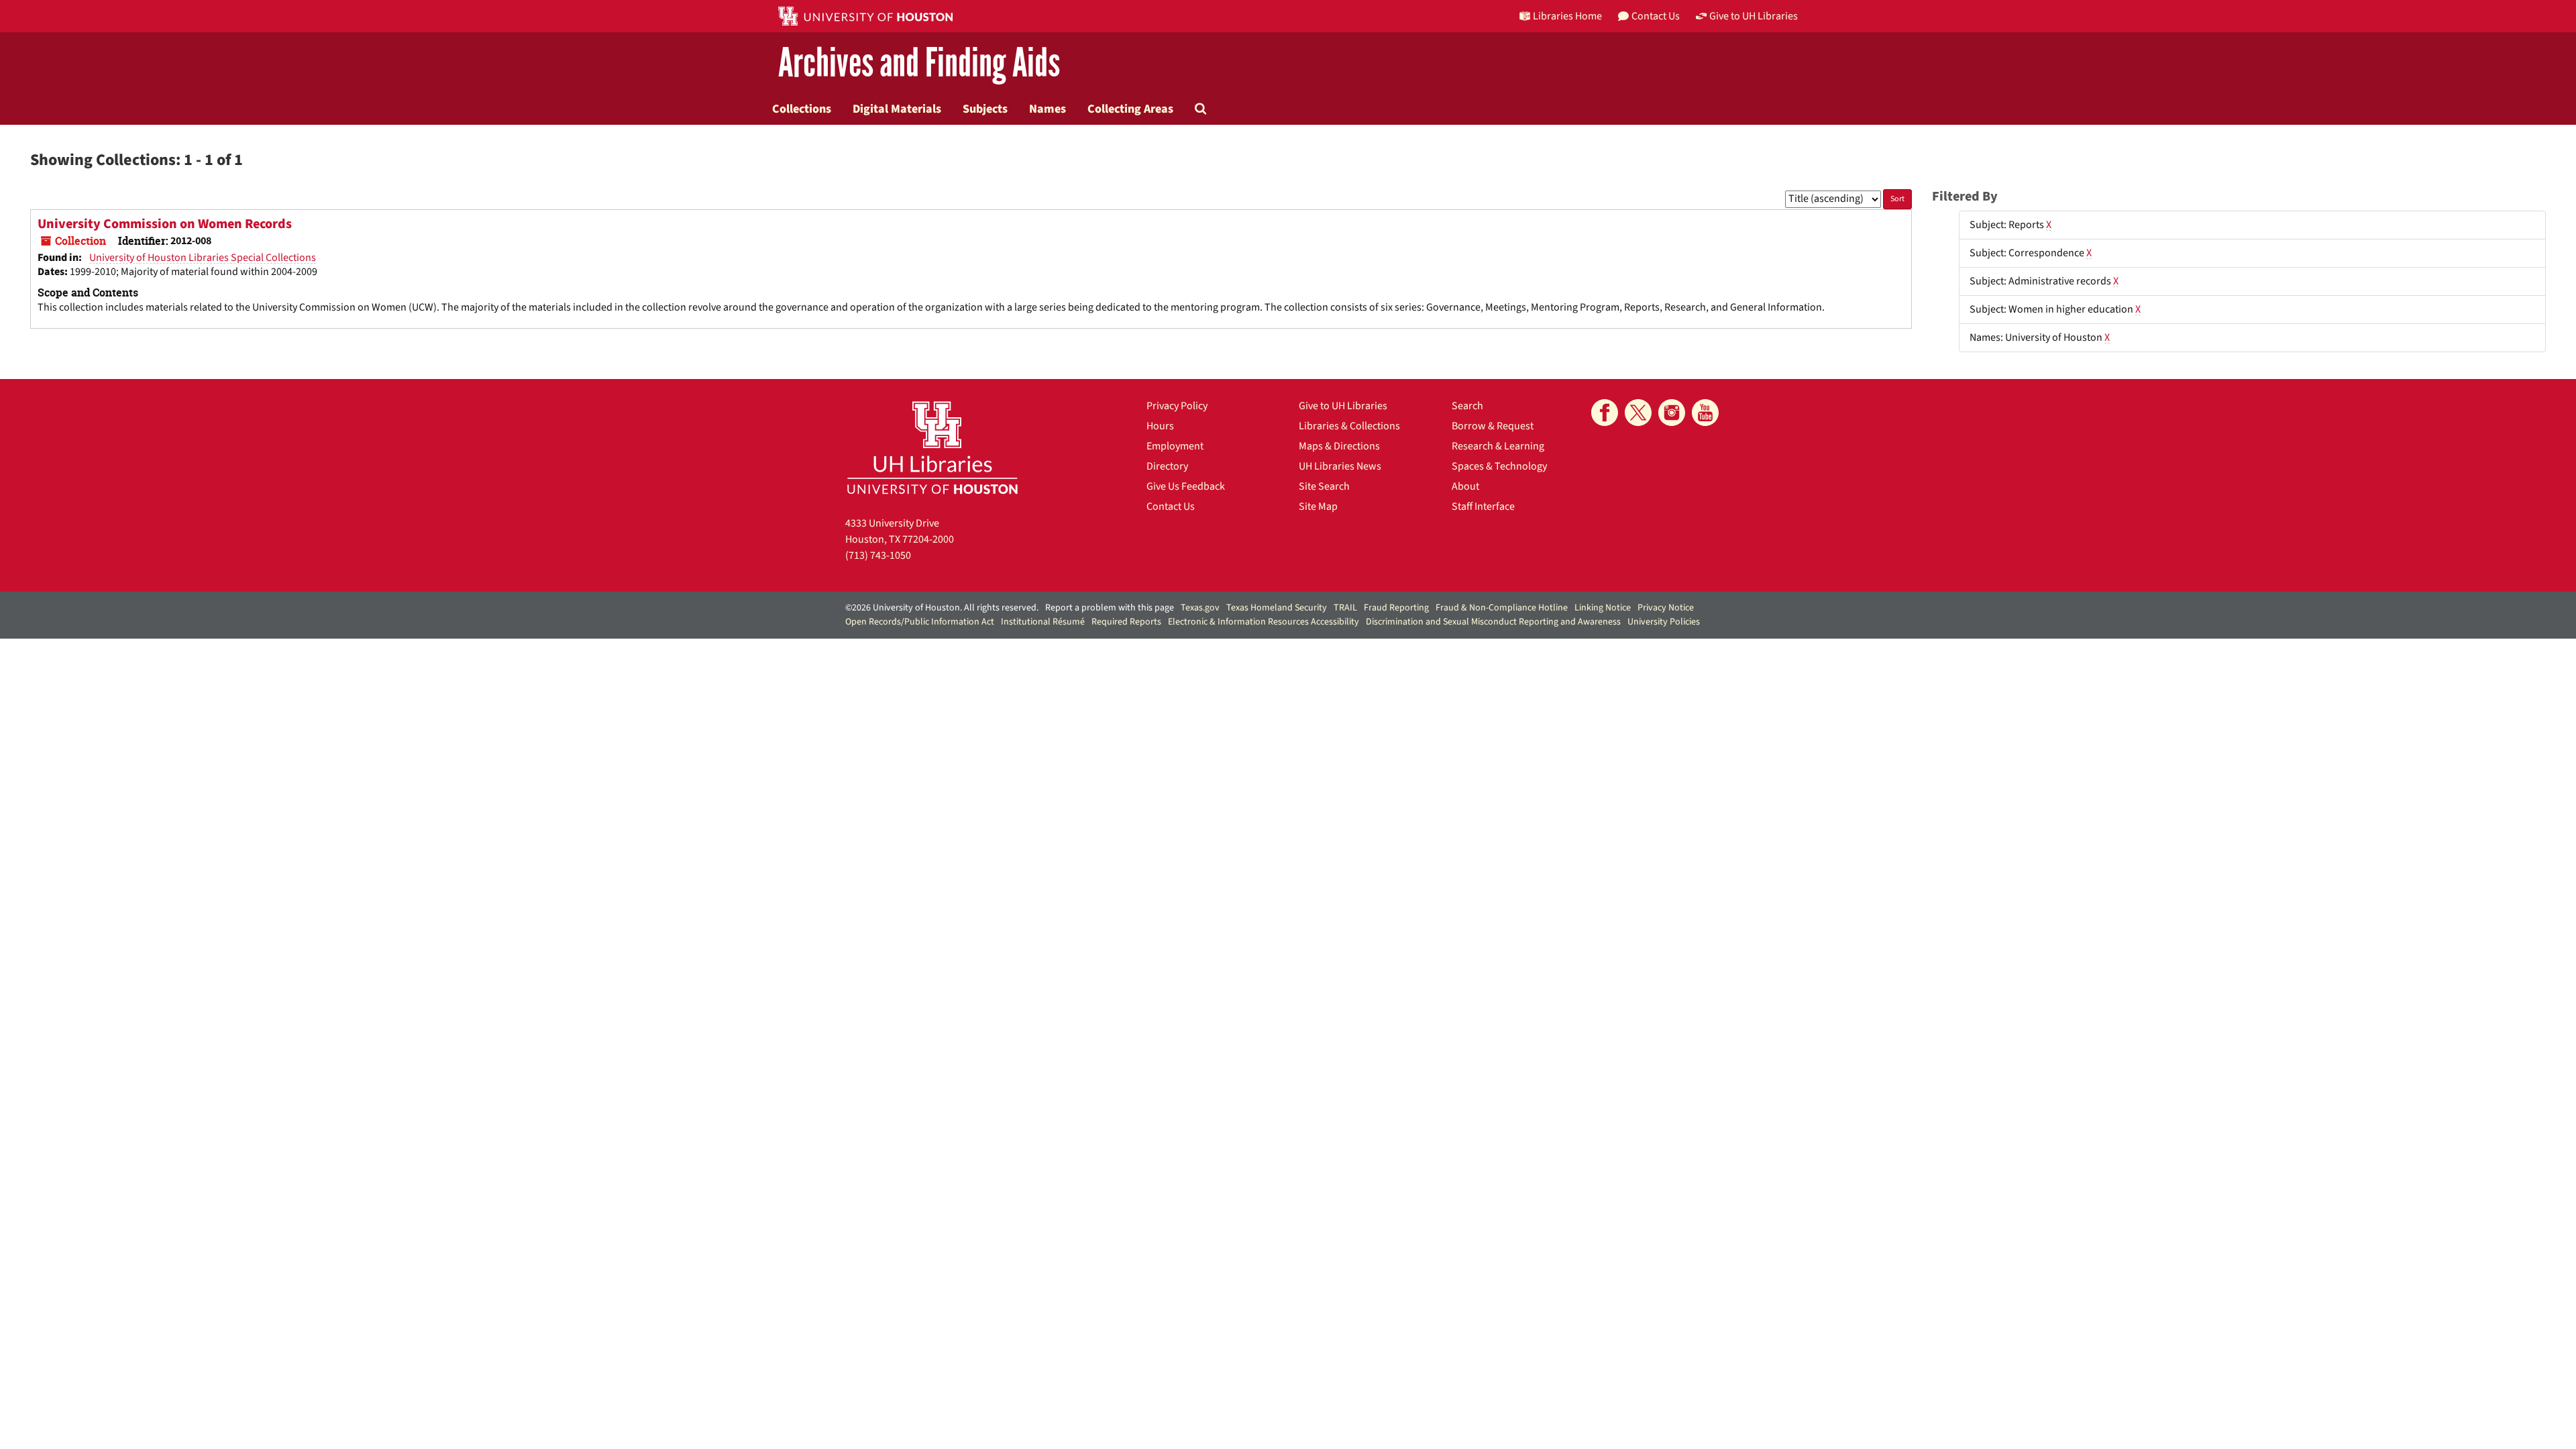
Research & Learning (1498, 446)
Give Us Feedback (1186, 486)
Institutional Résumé (1043, 622)
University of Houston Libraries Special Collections (203, 258)
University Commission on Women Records (165, 224)
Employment (1175, 446)
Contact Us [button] (1656, 16)
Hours (1160, 426)
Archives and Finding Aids (919, 63)
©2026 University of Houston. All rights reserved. (942, 608)
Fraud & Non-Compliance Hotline (1502, 608)
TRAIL (1345, 608)
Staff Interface (1483, 506)
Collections (802, 109)
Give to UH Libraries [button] (1754, 16)
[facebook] (1605, 413)
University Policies (1664, 622)
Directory (1167, 466)
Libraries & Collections (1349, 426)
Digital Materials (897, 109)
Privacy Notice (1666, 608)
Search (1467, 406)
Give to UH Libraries (1343, 406)
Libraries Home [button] (1567, 16)
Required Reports (1126, 622)
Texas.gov (1200, 608)
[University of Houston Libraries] (932, 447)
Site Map (1318, 506)
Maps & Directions (1339, 446)
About (1465, 486)
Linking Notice (1603, 608)
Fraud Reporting (1396, 608)
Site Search (1324, 486)
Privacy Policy (1177, 406)
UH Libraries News (1340, 466)
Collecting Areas (1130, 109)
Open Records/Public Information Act (920, 622)
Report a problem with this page (1110, 608)
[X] (1638, 413)
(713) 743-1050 (878, 555)
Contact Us (1171, 506)
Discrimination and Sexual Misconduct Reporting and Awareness (1493, 622)
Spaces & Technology (1499, 466)
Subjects (985, 109)
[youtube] (1705, 413)
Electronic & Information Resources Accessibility (1264, 622)
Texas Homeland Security (1277, 608)
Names (1048, 109)
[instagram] (1672, 413)
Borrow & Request (1493, 426)
